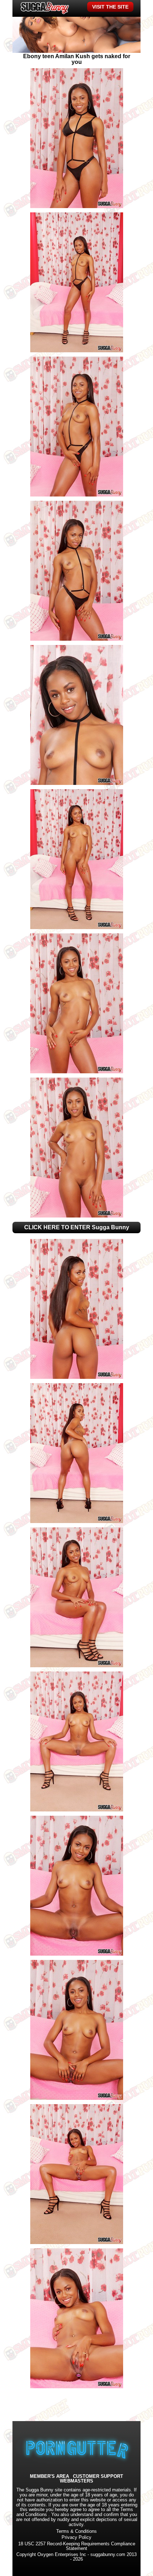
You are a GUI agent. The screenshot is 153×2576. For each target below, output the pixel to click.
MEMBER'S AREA (49, 2477)
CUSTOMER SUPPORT (98, 2477)
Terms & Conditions (76, 2531)
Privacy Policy (76, 2537)
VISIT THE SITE (110, 7)
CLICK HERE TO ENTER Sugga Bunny (77, 1227)
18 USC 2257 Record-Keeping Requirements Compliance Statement (77, 2546)
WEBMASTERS (76, 2481)
